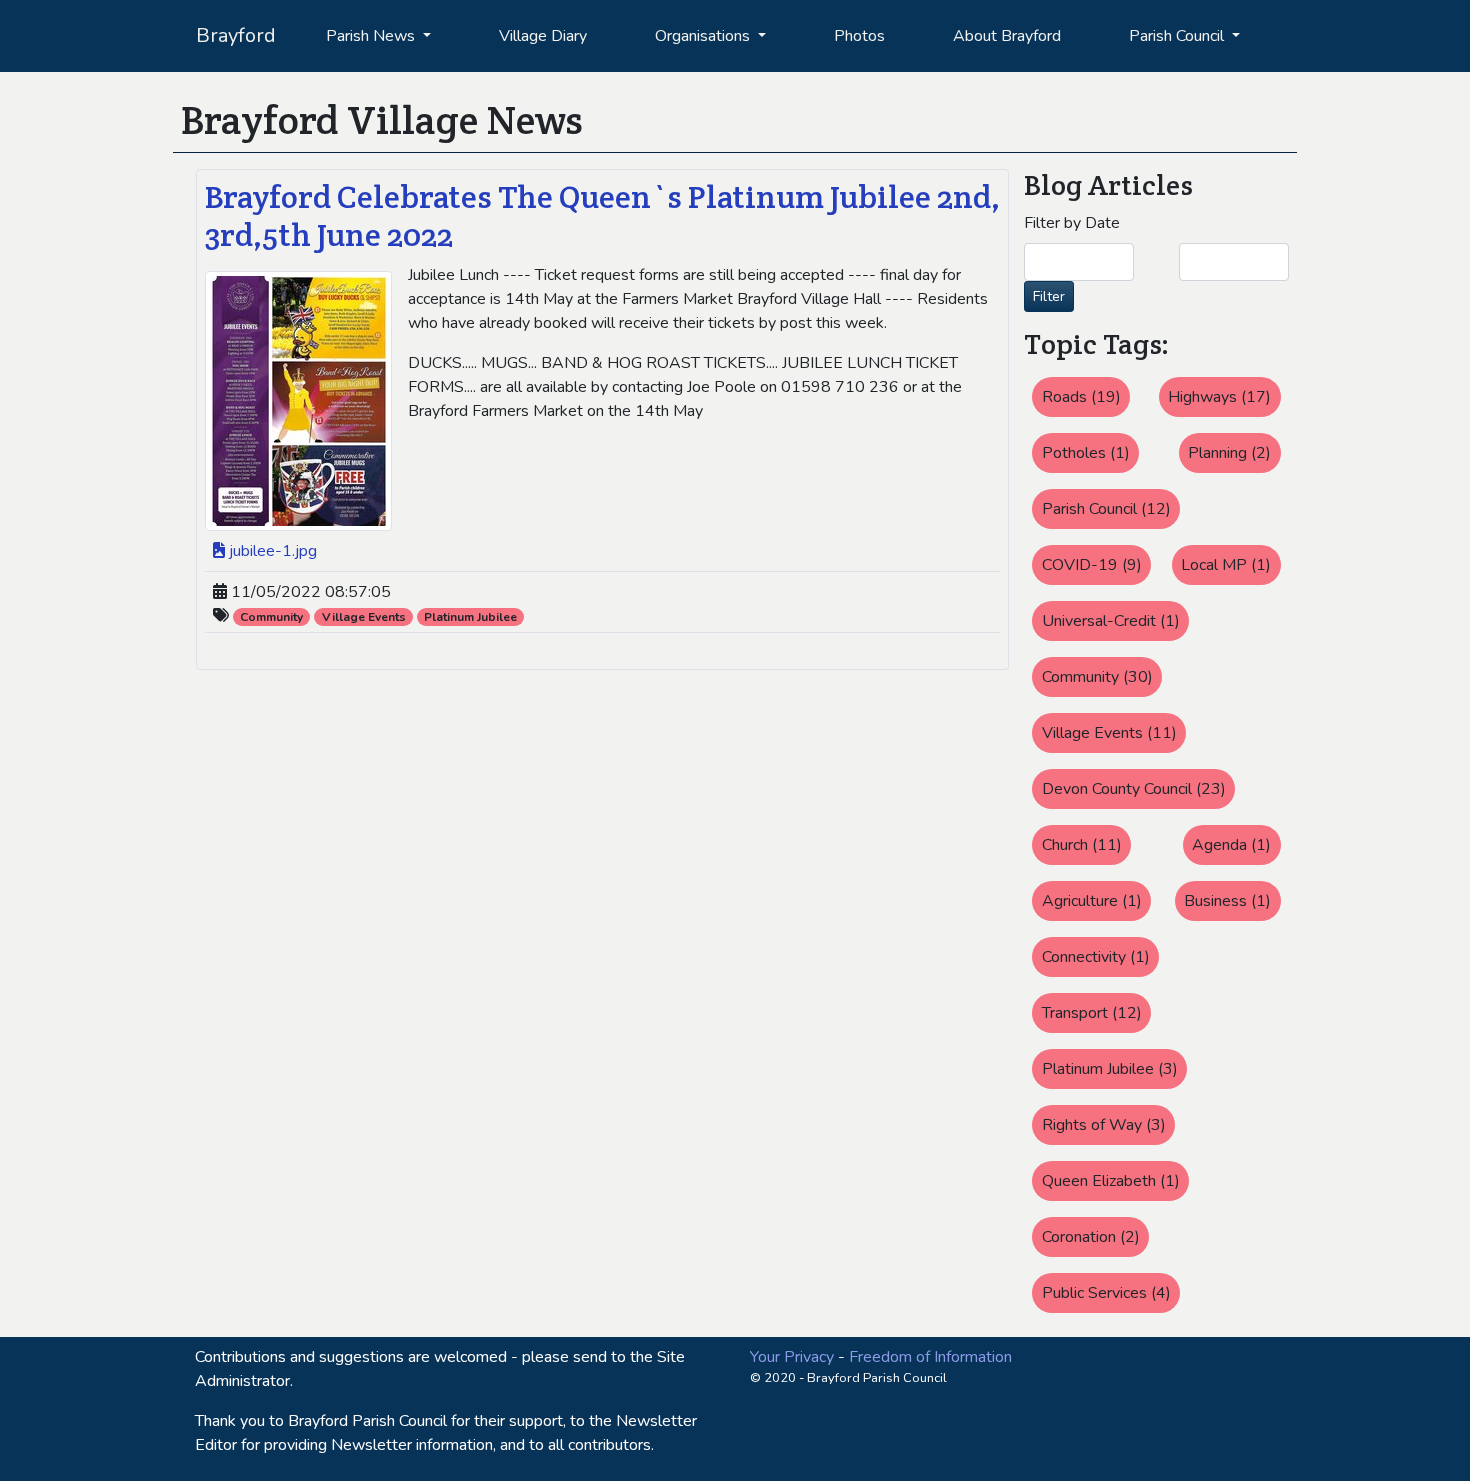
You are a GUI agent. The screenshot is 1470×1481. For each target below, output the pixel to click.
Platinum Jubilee (470, 617)
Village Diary (543, 36)
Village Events (364, 617)
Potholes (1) (1086, 453)
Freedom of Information (930, 1357)
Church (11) (1082, 845)
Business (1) (1227, 901)
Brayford (236, 35)
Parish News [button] (372, 36)
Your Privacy (792, 1357)
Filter (1049, 296)
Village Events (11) (1109, 733)
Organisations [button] (704, 36)
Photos (859, 36)
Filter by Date (1072, 223)
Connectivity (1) (1096, 957)
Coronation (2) (1091, 1237)
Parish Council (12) (1106, 509)
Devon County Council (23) (1134, 789)
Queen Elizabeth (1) (1111, 1181)
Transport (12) (1092, 1013)
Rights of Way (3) (1104, 1125)
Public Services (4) (1106, 1293)
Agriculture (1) (1092, 901)
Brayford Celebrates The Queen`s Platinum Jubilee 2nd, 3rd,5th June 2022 (602, 215)
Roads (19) (1081, 397)
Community (271, 617)
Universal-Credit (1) (1111, 621)
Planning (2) (1229, 453)
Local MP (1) (1226, 565)
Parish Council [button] (1178, 36)
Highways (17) (1219, 397)
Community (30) (1097, 677)
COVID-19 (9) (1092, 565)
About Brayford (1007, 36)
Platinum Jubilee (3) (1110, 1069)
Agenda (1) (1231, 845)
